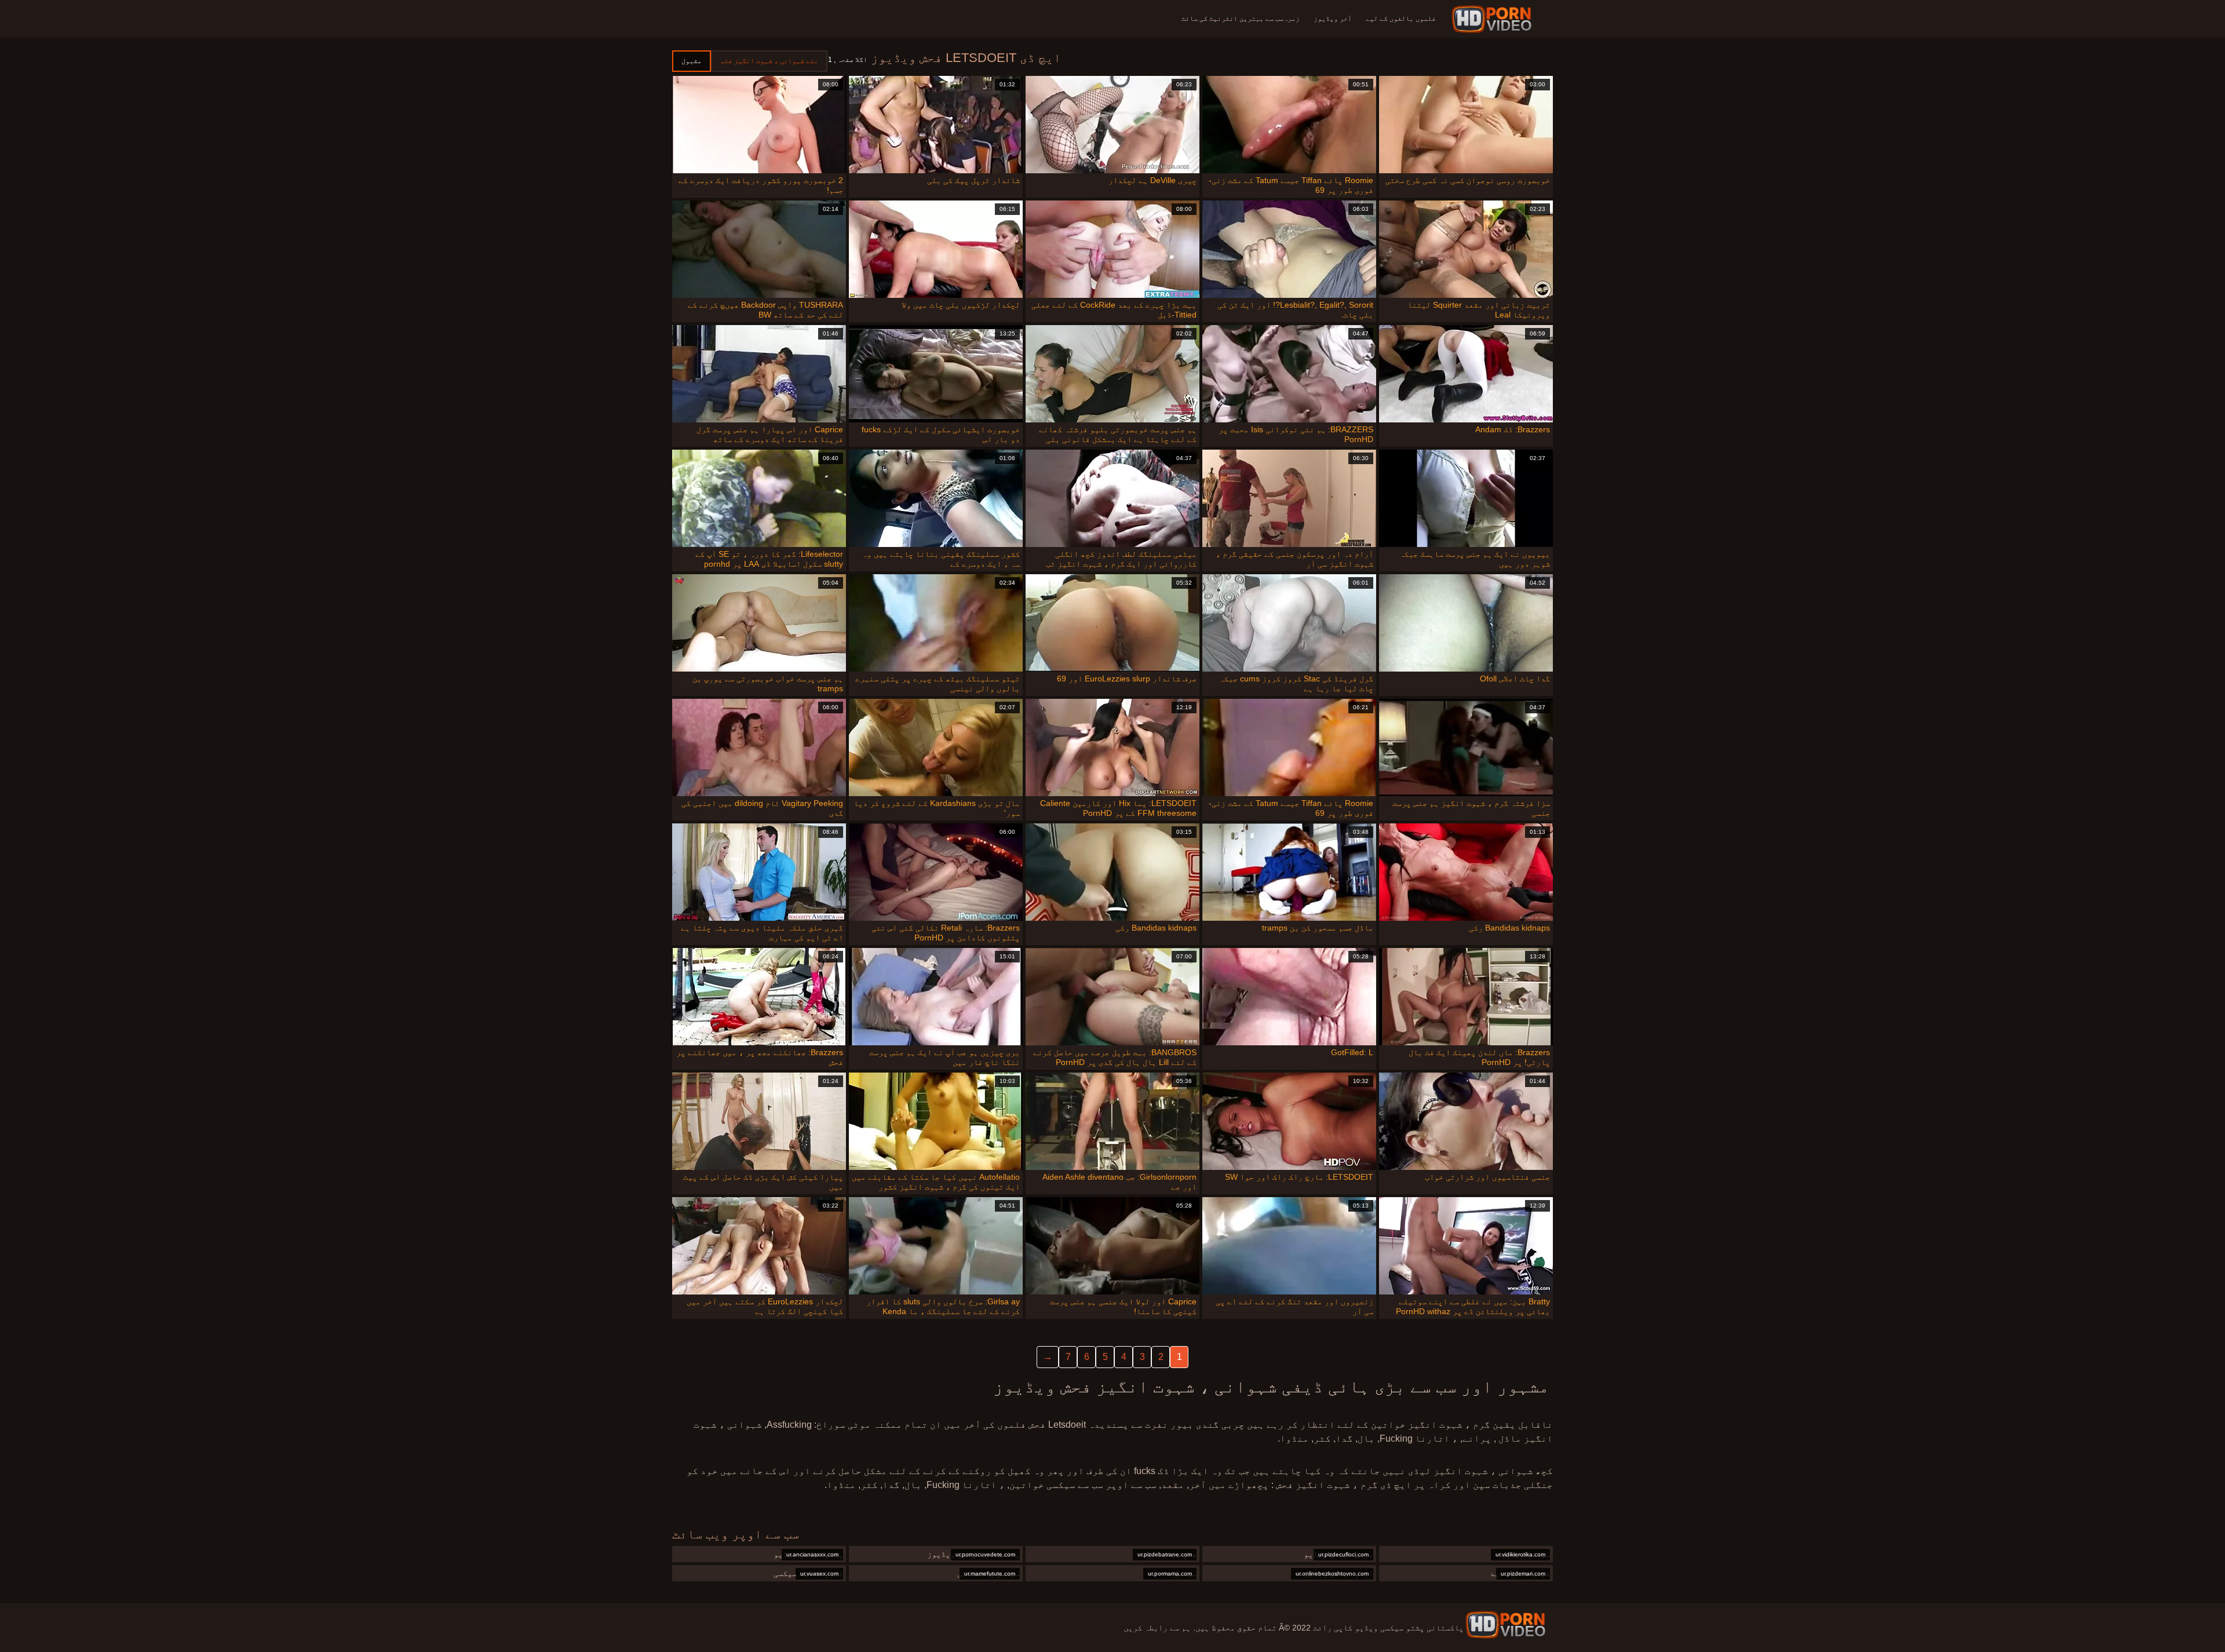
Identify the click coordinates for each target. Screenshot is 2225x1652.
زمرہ (1292, 19)
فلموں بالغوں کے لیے (1401, 19)
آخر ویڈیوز (1333, 19)
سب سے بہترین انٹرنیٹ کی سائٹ (1232, 19)
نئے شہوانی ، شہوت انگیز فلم (769, 61)
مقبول (692, 61)
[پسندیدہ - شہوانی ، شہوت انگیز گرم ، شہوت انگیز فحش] (1493, 19)
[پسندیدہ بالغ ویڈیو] (1505, 1625)
